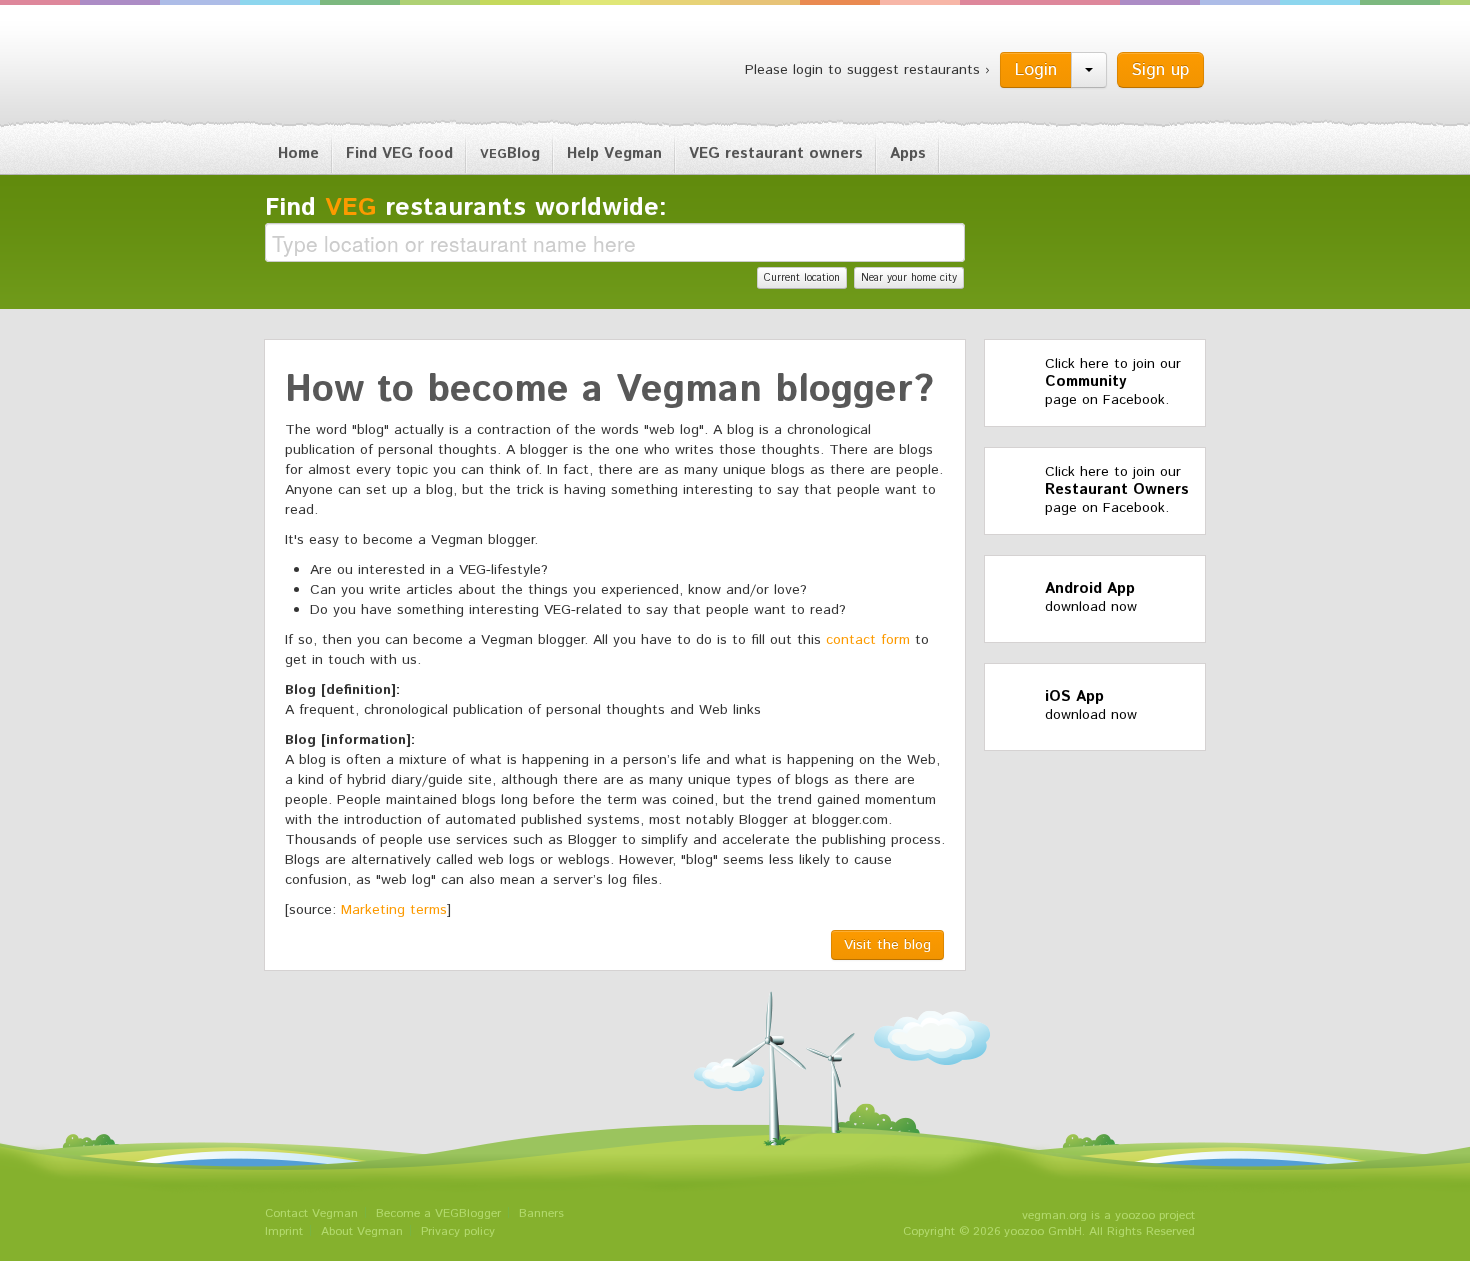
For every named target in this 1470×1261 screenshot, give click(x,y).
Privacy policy (458, 1231)
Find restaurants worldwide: (466, 208)
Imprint (284, 1231)
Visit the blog (887, 945)
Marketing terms (394, 910)
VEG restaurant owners (776, 153)
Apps (908, 153)
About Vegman (362, 1231)
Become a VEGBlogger (438, 1213)
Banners (541, 1213)
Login (1036, 70)
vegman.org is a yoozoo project (1108, 1215)
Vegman (389, 68)
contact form (868, 640)
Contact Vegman (311, 1213)
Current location (802, 278)
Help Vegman (614, 153)
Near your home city (909, 278)
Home (298, 153)
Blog (510, 153)
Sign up (1160, 70)
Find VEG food (399, 153)
